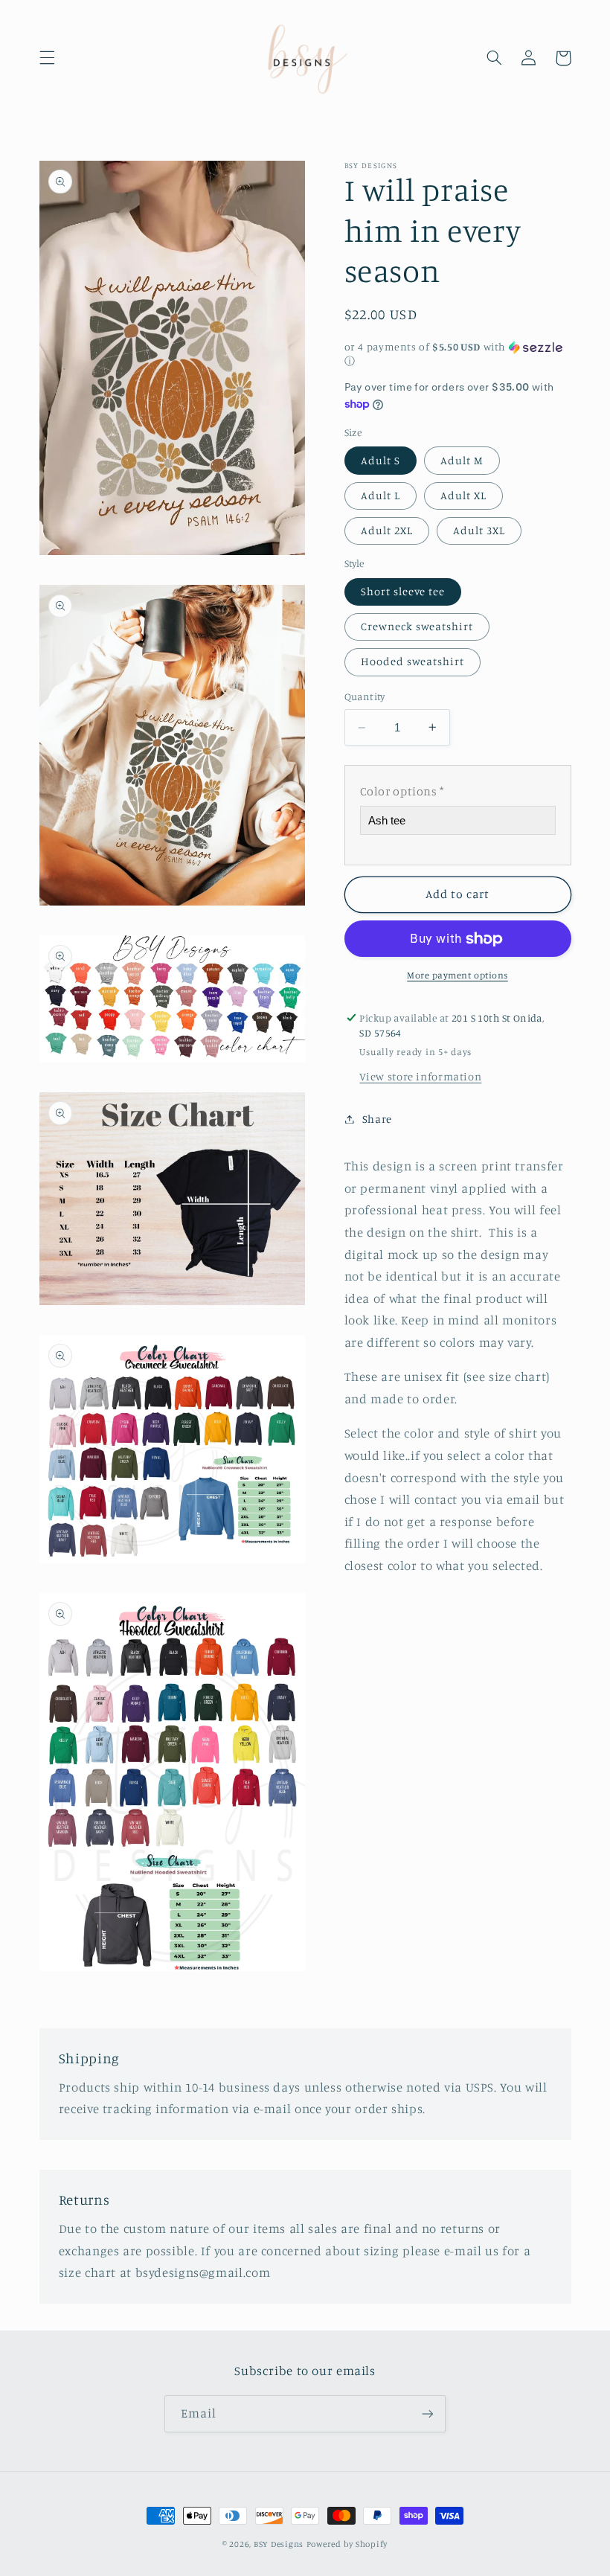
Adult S (381, 460)
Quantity (365, 696)
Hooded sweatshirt (413, 661)
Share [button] (377, 1119)
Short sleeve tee (403, 591)
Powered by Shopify (347, 2544)
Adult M (462, 460)
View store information (420, 1076)
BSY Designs (279, 2544)
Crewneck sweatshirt (417, 626)
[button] (47, 58)
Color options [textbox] (402, 791)
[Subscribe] (428, 2413)
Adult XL (463, 495)
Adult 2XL (387, 530)
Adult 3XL (479, 530)
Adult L (381, 495)
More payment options (457, 975)
